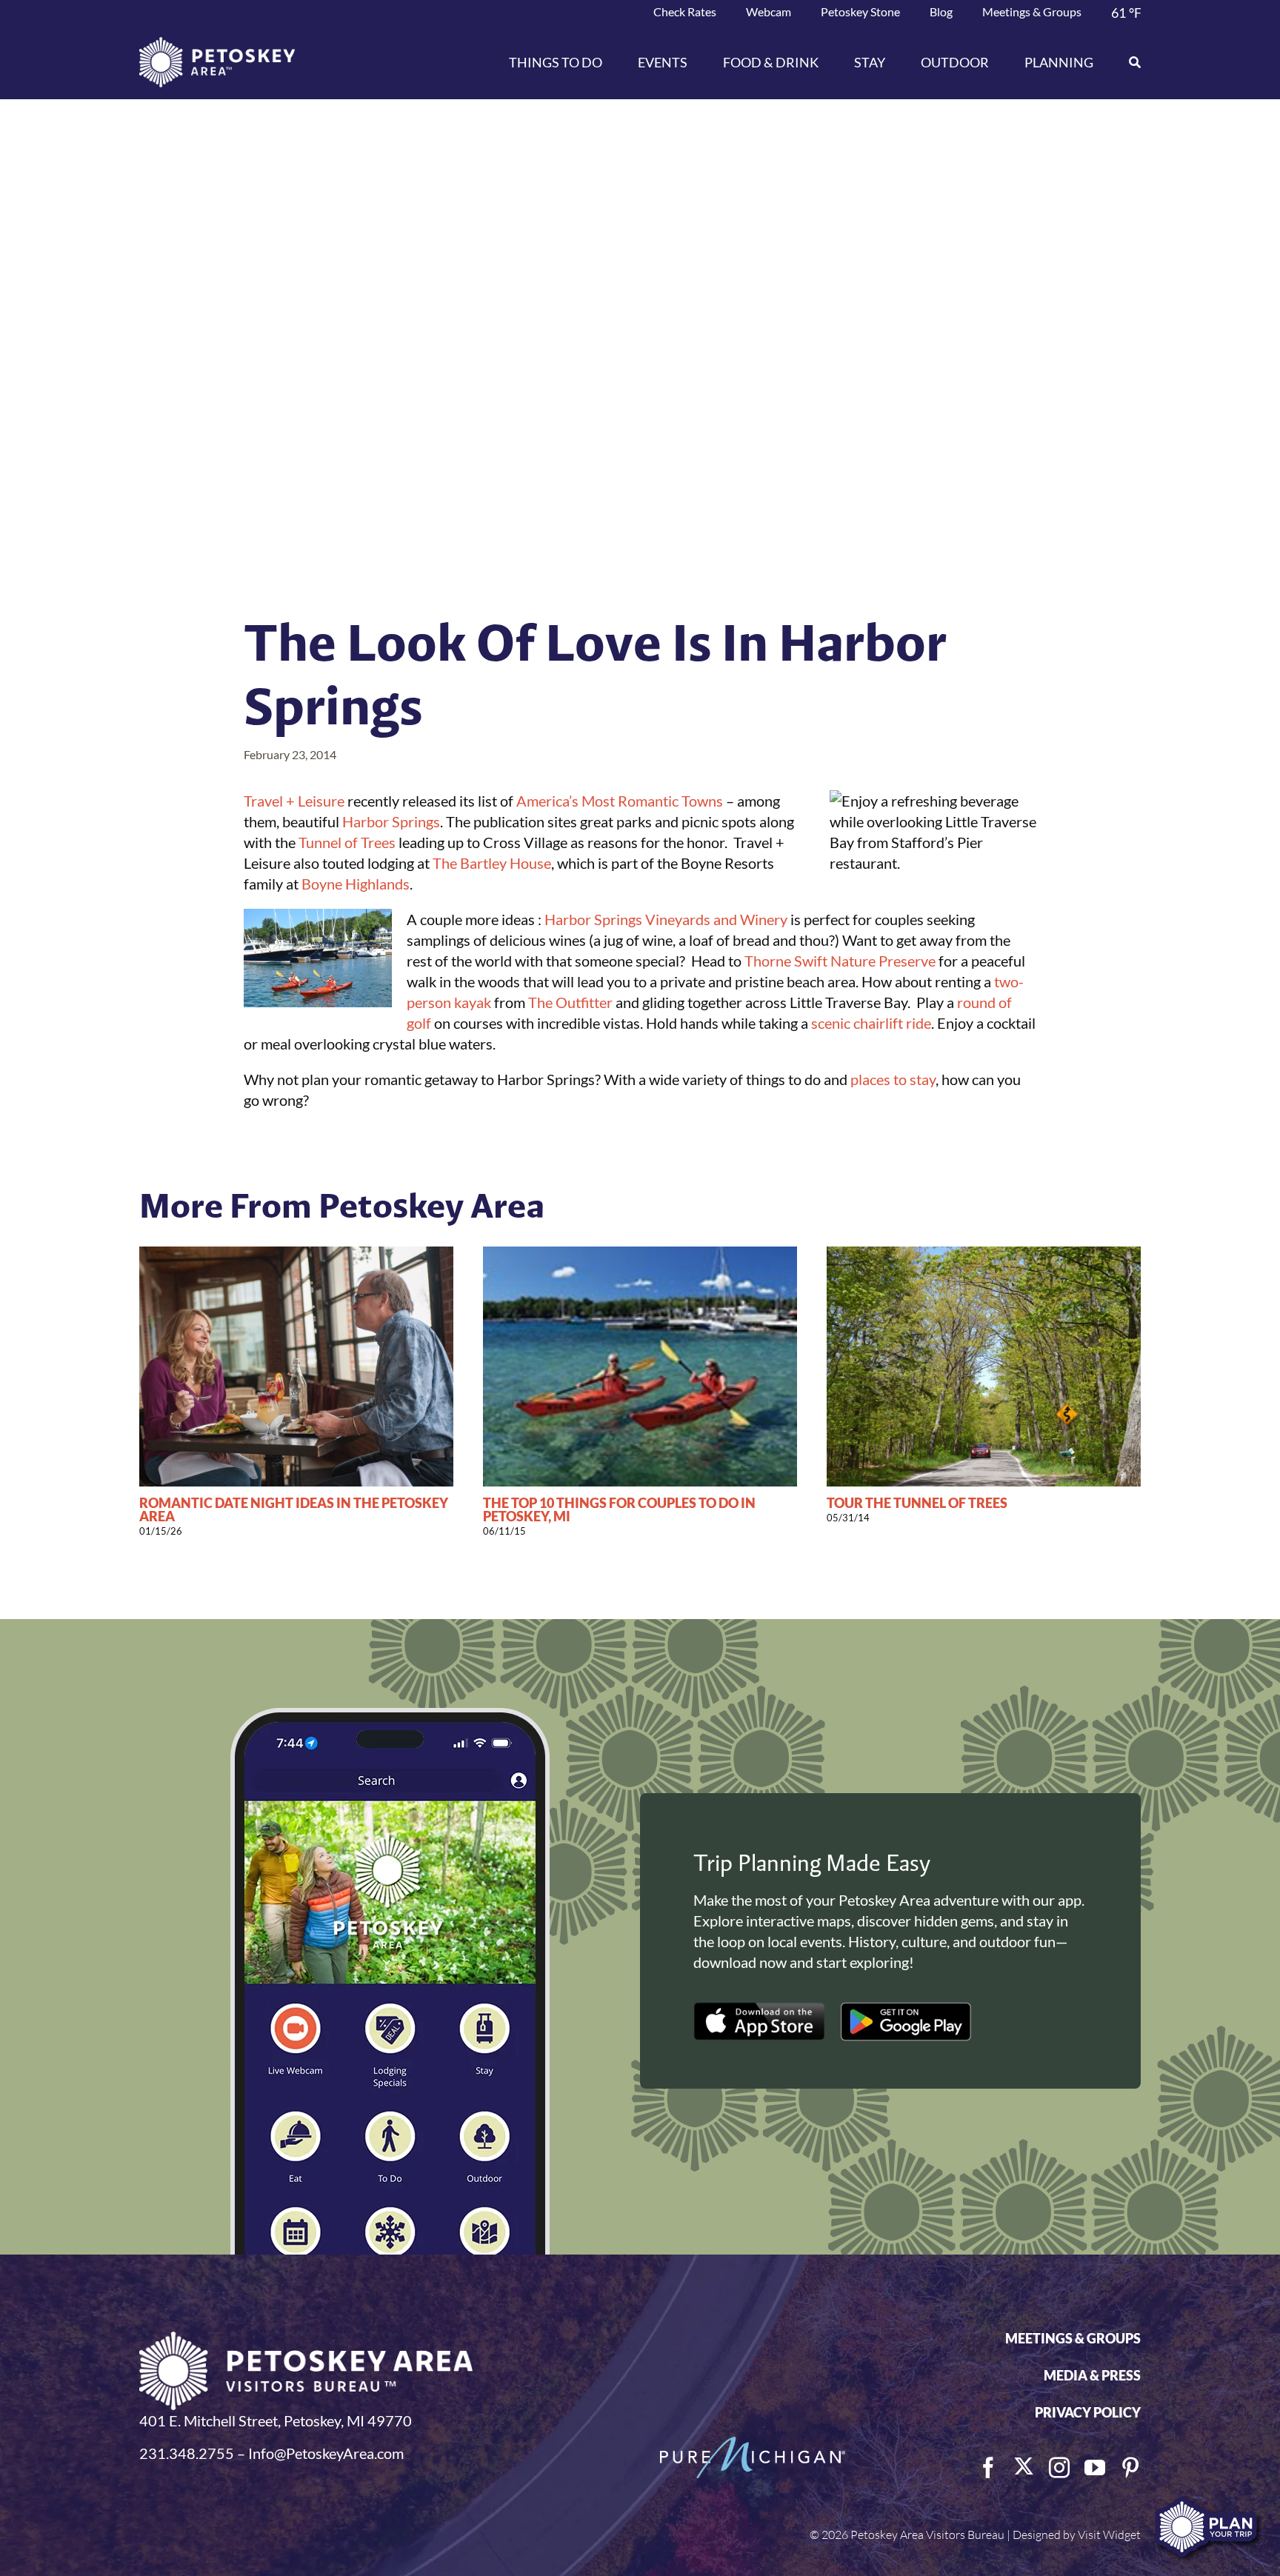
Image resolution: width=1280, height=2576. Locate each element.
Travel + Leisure (294, 801)
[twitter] (1024, 2466)
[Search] (1126, 62)
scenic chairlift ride (871, 1023)
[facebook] (988, 2468)
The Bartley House (492, 863)
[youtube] (1095, 2468)
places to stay (893, 1079)
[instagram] (1059, 2468)
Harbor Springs (391, 821)
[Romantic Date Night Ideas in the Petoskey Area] (296, 1255)
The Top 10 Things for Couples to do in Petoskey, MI (619, 1509)
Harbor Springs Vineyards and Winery (666, 919)
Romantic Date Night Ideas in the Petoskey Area (294, 1509)
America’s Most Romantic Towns (620, 801)
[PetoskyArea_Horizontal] (217, 44)
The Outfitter (570, 1002)
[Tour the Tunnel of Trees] (984, 1255)
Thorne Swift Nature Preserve (840, 961)
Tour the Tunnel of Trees (917, 1503)
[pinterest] (1130, 2468)
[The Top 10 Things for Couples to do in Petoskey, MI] (640, 1255)
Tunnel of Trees (347, 842)
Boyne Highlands (356, 884)
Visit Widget (1109, 2535)
